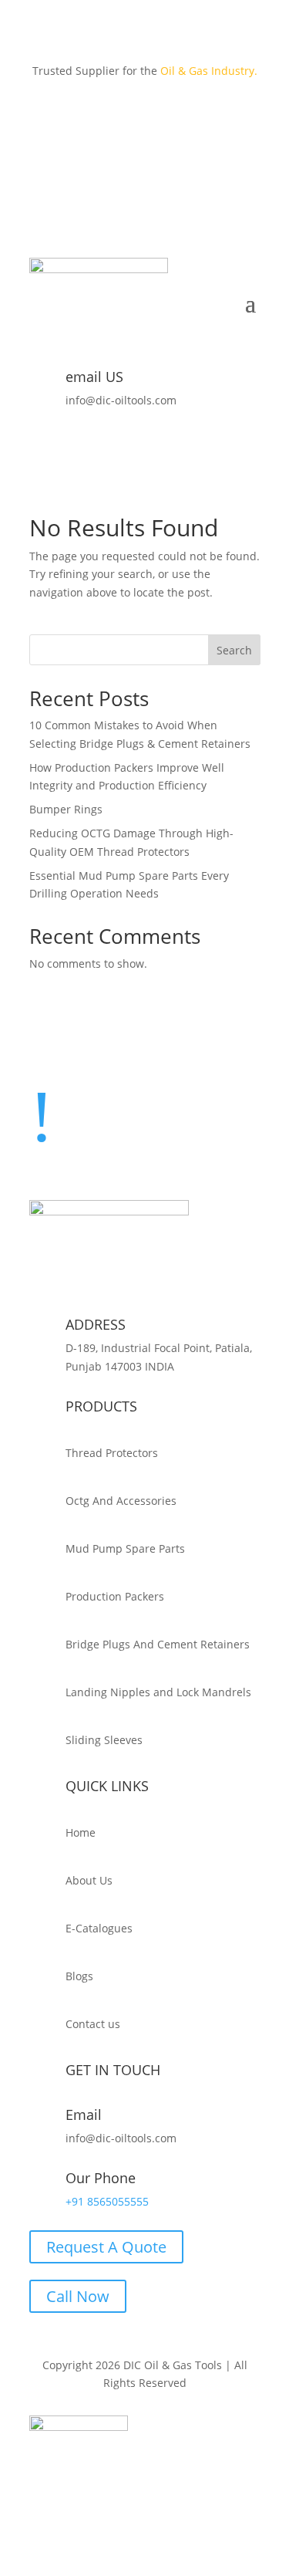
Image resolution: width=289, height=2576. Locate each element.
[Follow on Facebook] (125, 116)
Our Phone (101, 2178)
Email (84, 2115)
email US (94, 377)
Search (234, 650)
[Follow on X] (156, 116)
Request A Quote (106, 2247)
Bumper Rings (66, 809)
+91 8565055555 (107, 2201)
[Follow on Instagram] (187, 116)
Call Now (78, 2296)
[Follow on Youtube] (248, 116)
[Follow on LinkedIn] (217, 116)
